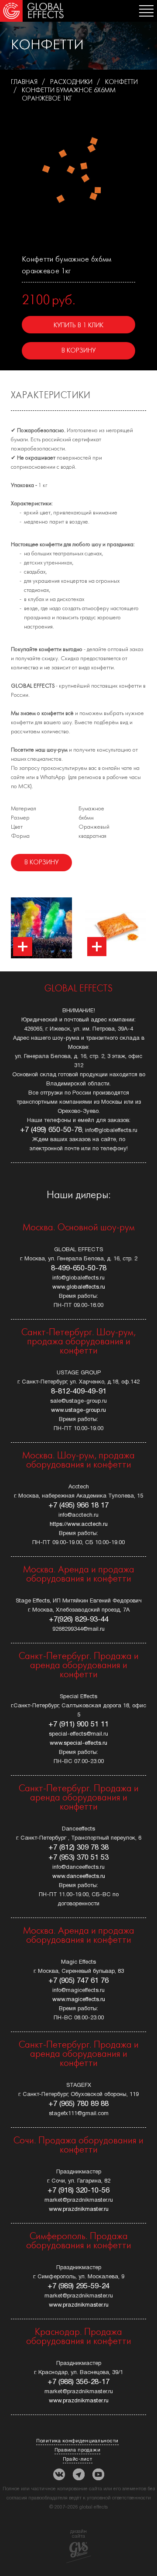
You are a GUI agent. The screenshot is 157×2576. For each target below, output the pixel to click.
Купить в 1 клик (78, 326)
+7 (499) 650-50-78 (51, 1130)
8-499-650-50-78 (79, 1268)
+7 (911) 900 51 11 (78, 1725)
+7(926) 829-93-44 (79, 1620)
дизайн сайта (78, 2534)
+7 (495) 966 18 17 (78, 1506)
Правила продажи (78, 2450)
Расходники (71, 82)
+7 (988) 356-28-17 (78, 2382)
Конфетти (121, 82)
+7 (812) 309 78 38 (78, 1848)
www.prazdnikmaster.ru (79, 2210)
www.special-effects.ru (78, 1743)
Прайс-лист (78, 2459)
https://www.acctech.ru (79, 1525)
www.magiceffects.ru (79, 2000)
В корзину (78, 351)
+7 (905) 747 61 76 (78, 1981)
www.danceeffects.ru (79, 1877)
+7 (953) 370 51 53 (78, 1858)
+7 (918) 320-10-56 (78, 2191)
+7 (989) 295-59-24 (78, 2286)
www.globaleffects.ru (79, 1287)
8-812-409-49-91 (79, 1392)
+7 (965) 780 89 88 (78, 2104)
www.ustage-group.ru (78, 1411)
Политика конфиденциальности (77, 2441)
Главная (24, 82)
